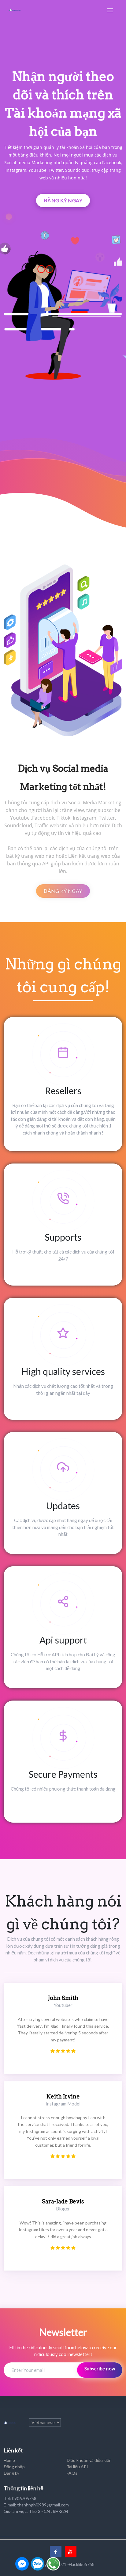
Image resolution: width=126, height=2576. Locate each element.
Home (9, 2460)
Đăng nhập (14, 2467)
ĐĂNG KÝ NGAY (63, 200)
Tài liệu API (77, 2467)
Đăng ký (11, 2473)
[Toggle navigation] (110, 10)
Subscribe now (100, 2369)
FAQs (72, 2473)
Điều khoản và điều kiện (89, 2460)
